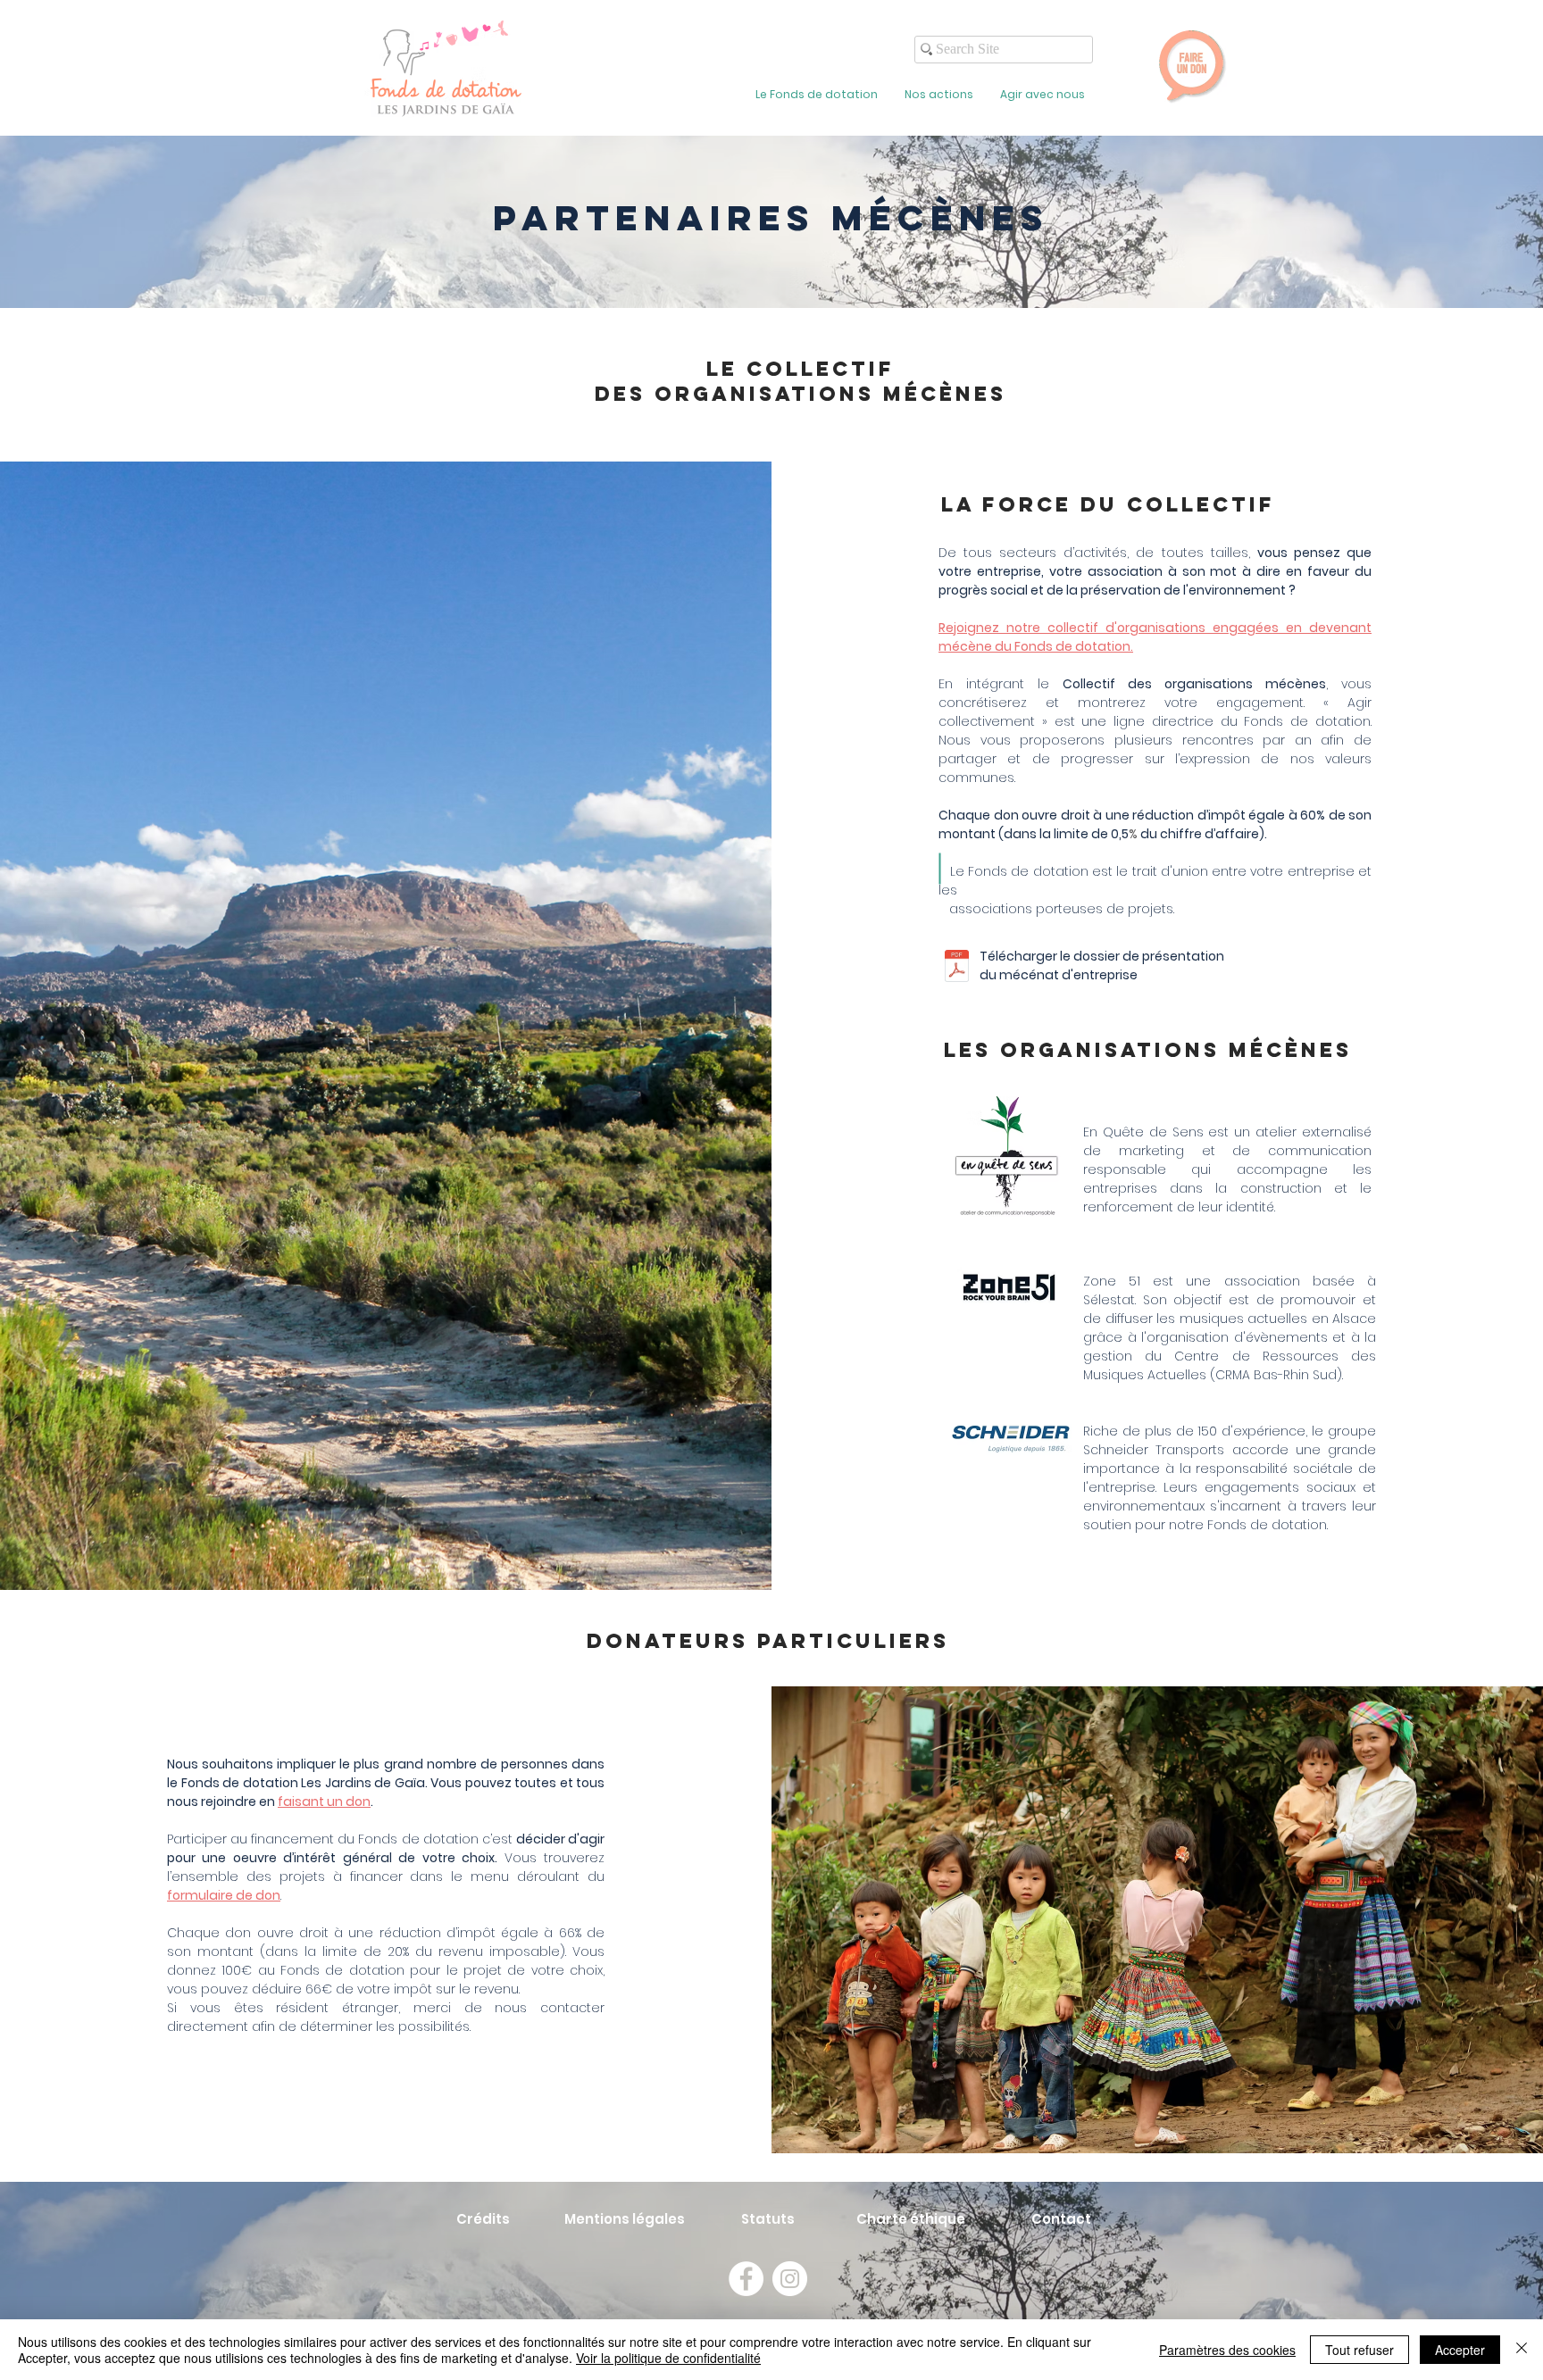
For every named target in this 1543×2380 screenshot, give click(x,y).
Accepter (1460, 2350)
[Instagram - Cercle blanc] (790, 2279)
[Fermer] (1522, 2350)
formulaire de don (224, 1895)
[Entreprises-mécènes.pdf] (957, 968)
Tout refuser (1360, 2350)
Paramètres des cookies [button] (1227, 2350)
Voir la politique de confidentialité (668, 2358)
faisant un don (324, 1802)
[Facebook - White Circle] (746, 2279)
